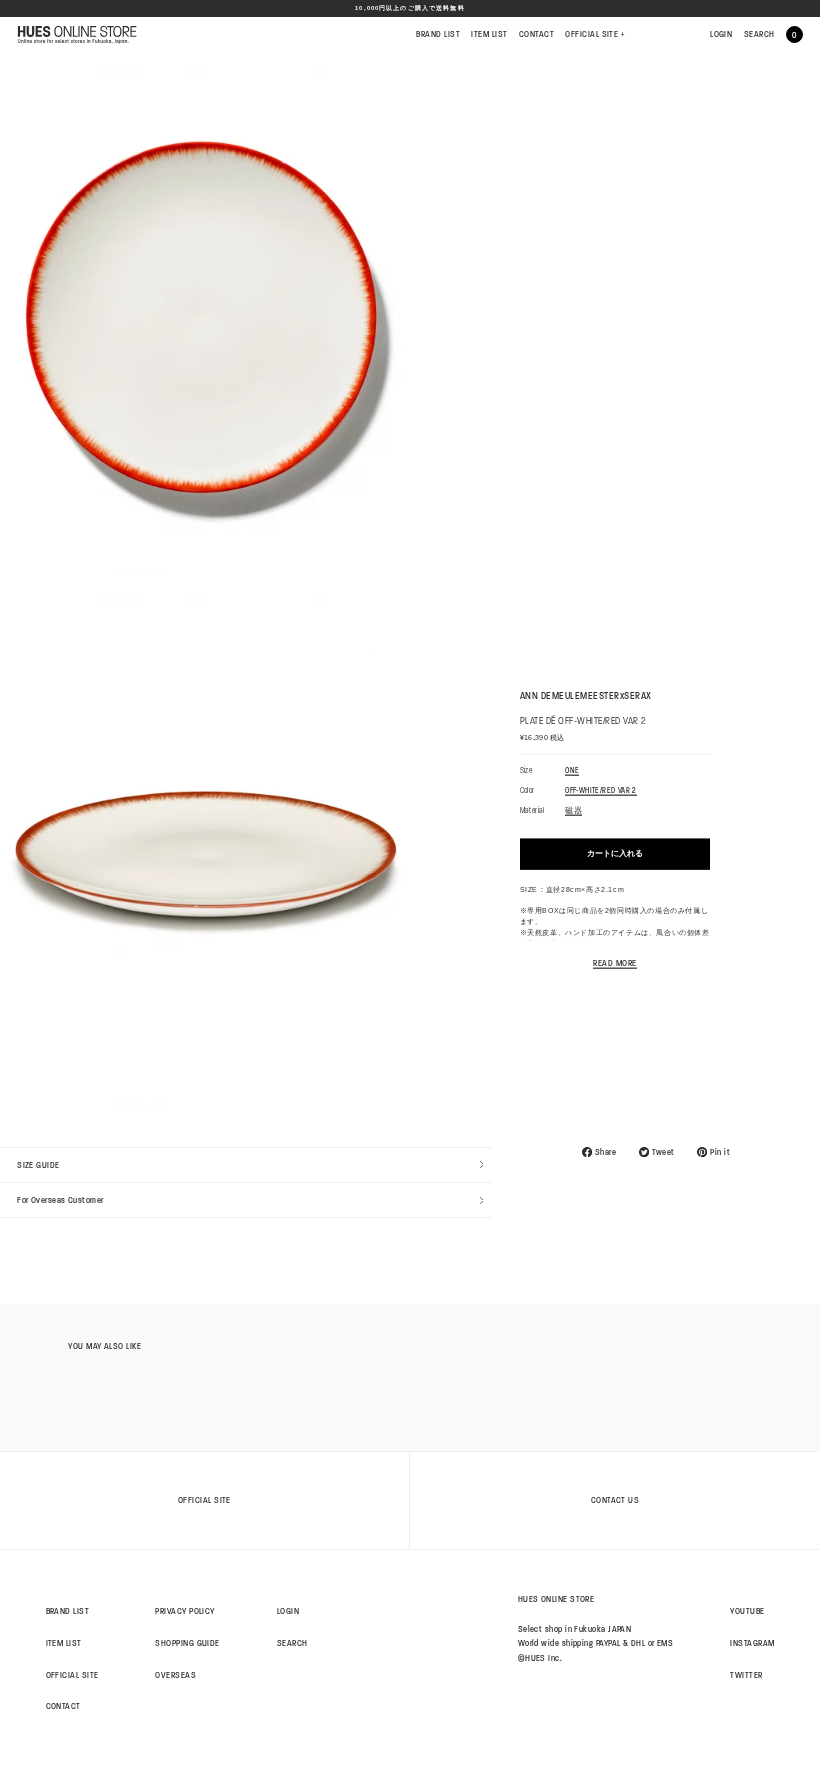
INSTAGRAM (752, 1643)
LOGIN (721, 34)
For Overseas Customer (60, 1200)
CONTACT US (615, 1500)
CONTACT (536, 34)
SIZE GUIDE (38, 1165)
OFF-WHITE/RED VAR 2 (601, 791)
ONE (572, 770)
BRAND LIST (438, 34)
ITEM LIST (489, 34)
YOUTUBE (747, 1611)
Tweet (663, 1152)
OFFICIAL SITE (594, 34)
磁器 (573, 811)
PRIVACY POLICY (184, 1611)
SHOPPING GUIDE (187, 1643)
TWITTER (746, 1675)
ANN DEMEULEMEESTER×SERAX (586, 696)
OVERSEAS (175, 1675)
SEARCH (759, 34)
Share (605, 1152)
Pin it (720, 1152)
